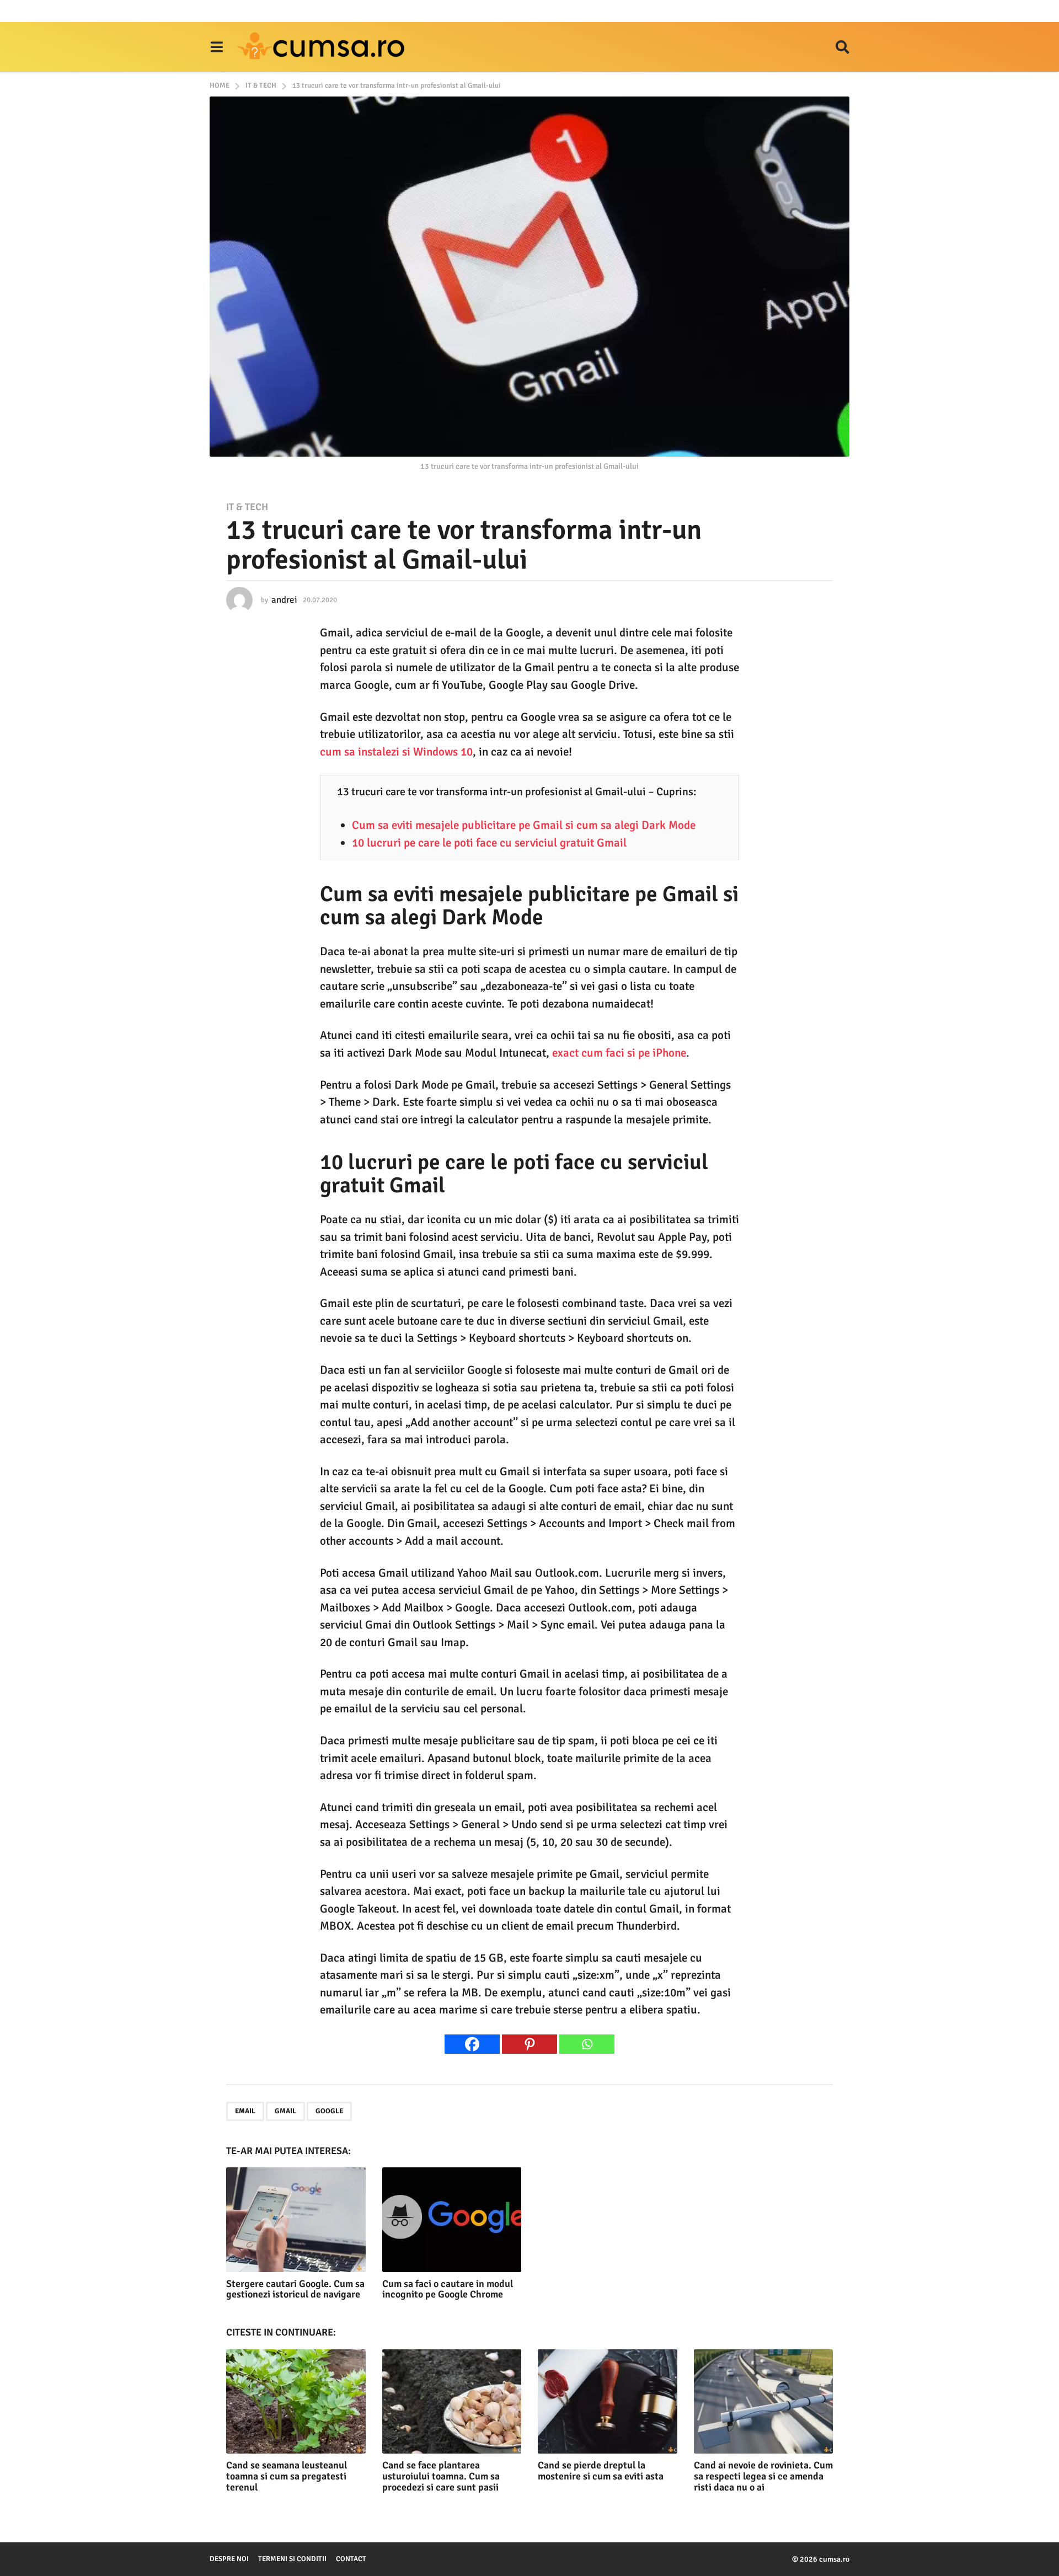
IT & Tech (247, 507)
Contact (351, 2559)
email (245, 2111)
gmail (285, 2111)
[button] (216, 47)
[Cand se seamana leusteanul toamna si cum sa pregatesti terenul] (296, 2401)
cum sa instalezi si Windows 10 (396, 752)
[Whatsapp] (587, 2044)
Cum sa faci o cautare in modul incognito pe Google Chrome (448, 2289)
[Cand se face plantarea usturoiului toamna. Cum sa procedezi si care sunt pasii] (452, 2401)
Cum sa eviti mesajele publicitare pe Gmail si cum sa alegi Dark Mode (524, 825)
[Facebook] (472, 2044)
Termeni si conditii (292, 2559)
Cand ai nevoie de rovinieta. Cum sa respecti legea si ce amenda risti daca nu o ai (763, 2476)
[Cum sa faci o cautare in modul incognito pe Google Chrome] (452, 2219)
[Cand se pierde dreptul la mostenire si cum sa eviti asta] (608, 2401)
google (329, 2111)
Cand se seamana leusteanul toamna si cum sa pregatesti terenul (287, 2476)
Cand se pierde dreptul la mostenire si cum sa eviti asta (601, 2471)
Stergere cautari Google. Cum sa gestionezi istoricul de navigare (295, 2289)
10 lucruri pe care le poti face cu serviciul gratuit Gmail (489, 843)
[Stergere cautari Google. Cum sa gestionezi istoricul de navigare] (296, 2219)
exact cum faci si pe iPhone (619, 1053)
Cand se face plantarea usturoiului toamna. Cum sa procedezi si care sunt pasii (441, 2476)
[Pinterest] (529, 2044)
